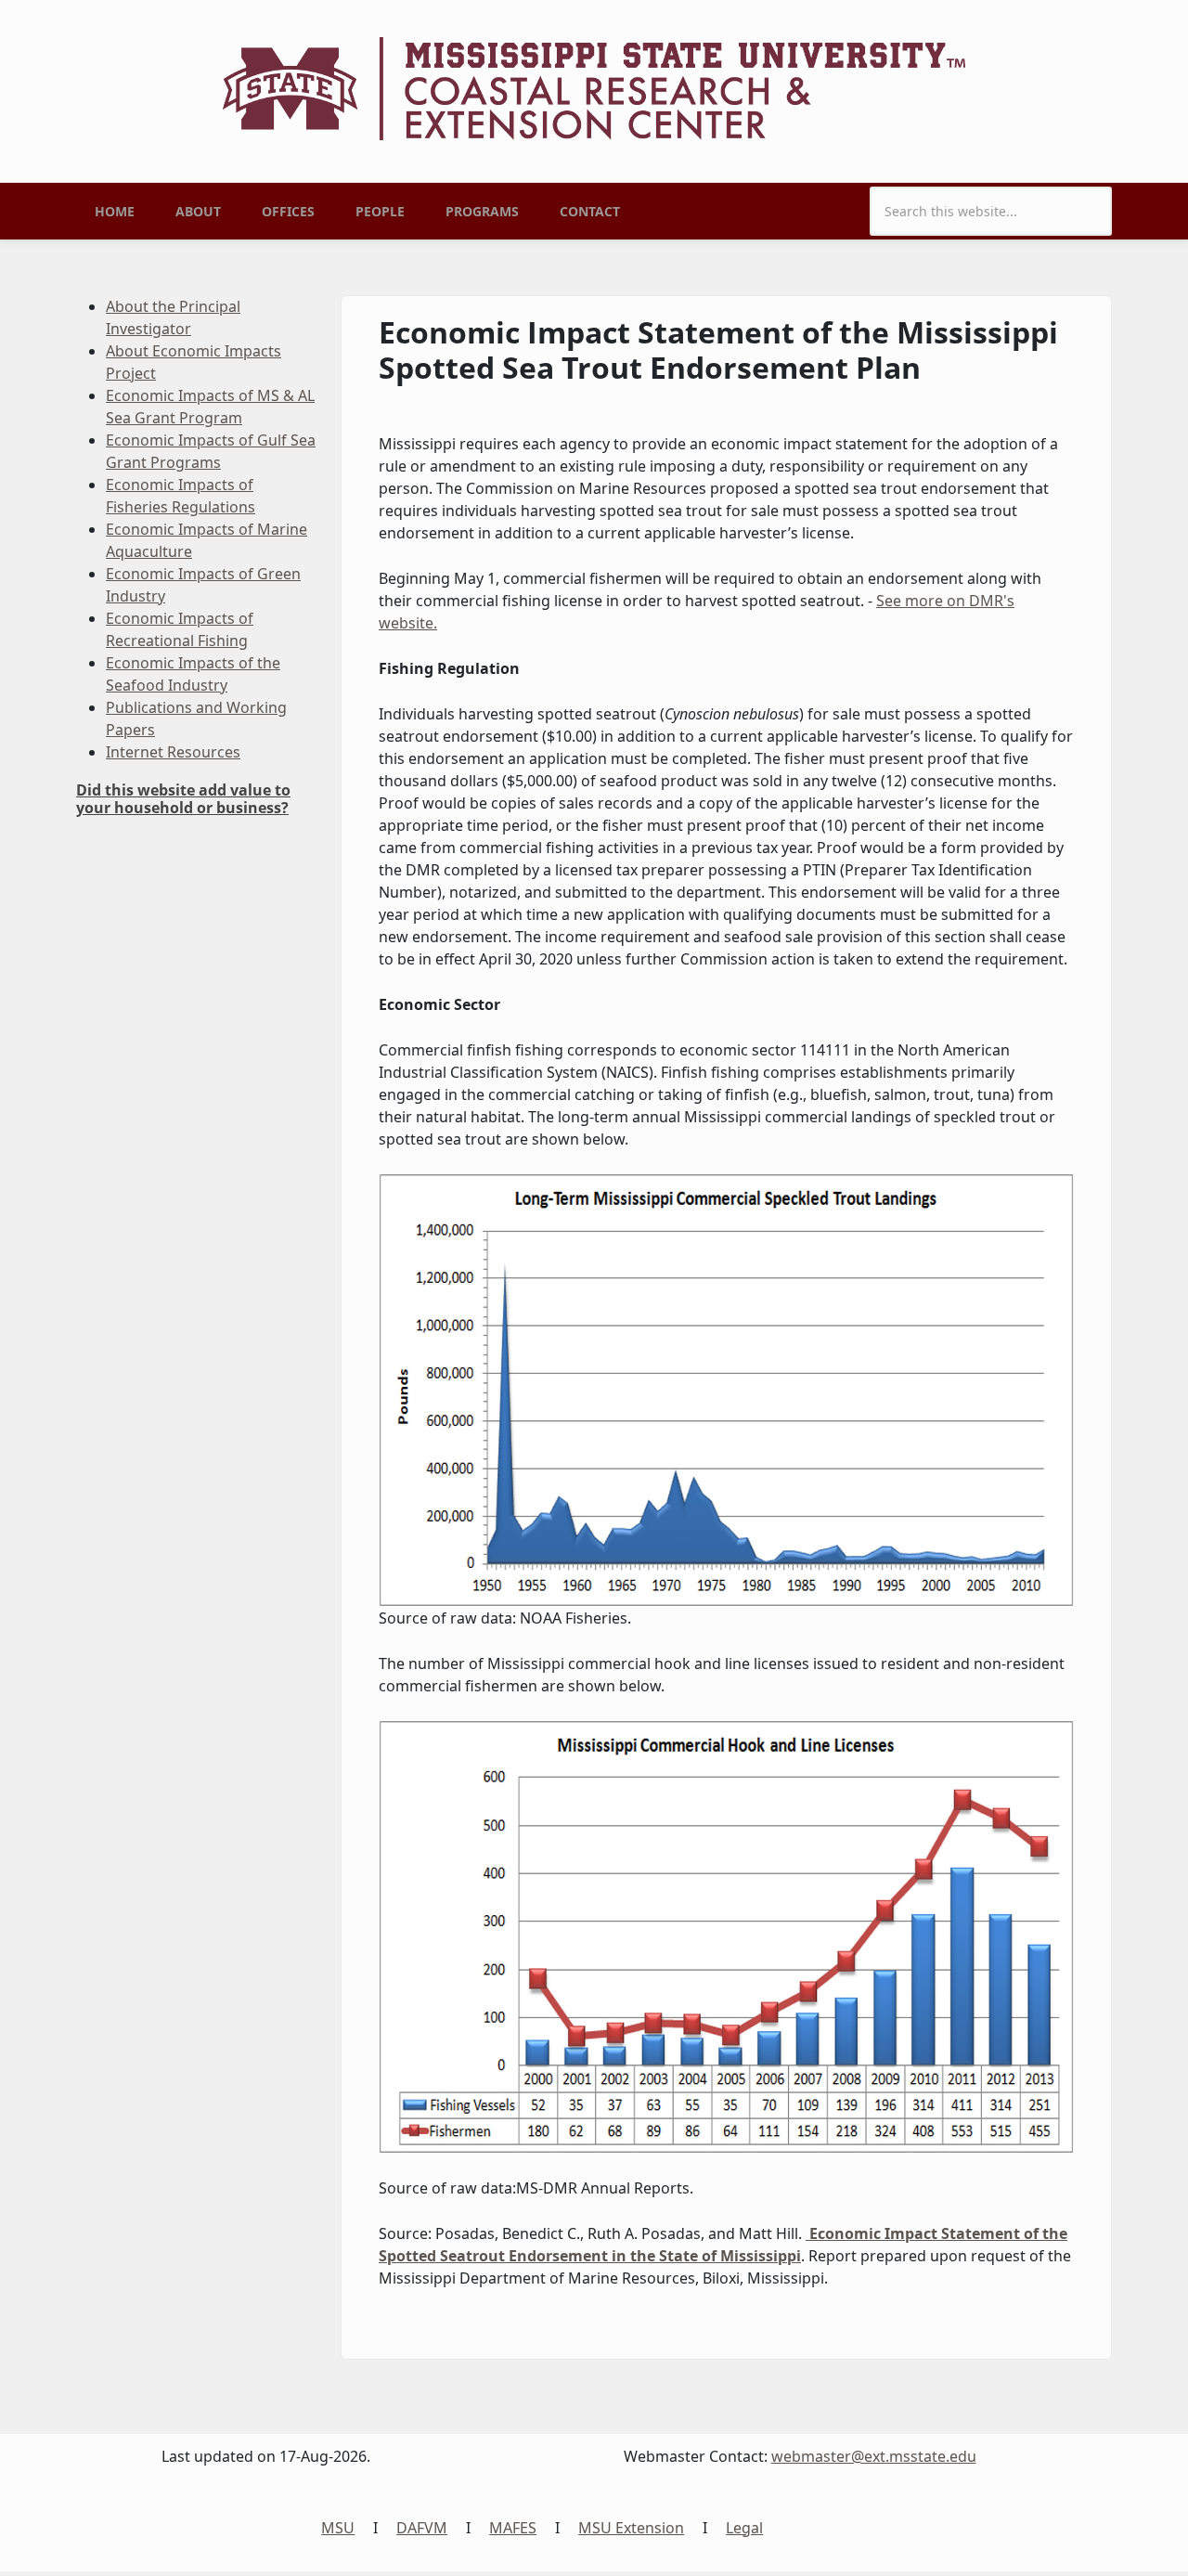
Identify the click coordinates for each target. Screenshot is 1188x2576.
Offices (288, 211)
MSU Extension (631, 2528)
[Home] (594, 87)
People (380, 211)
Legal (744, 2528)
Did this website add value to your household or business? (183, 799)
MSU (338, 2528)
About (198, 211)
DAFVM (422, 2528)
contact (590, 211)
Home (115, 211)
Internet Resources (173, 752)
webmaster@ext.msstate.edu (874, 2456)
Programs (482, 211)
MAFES (513, 2528)
